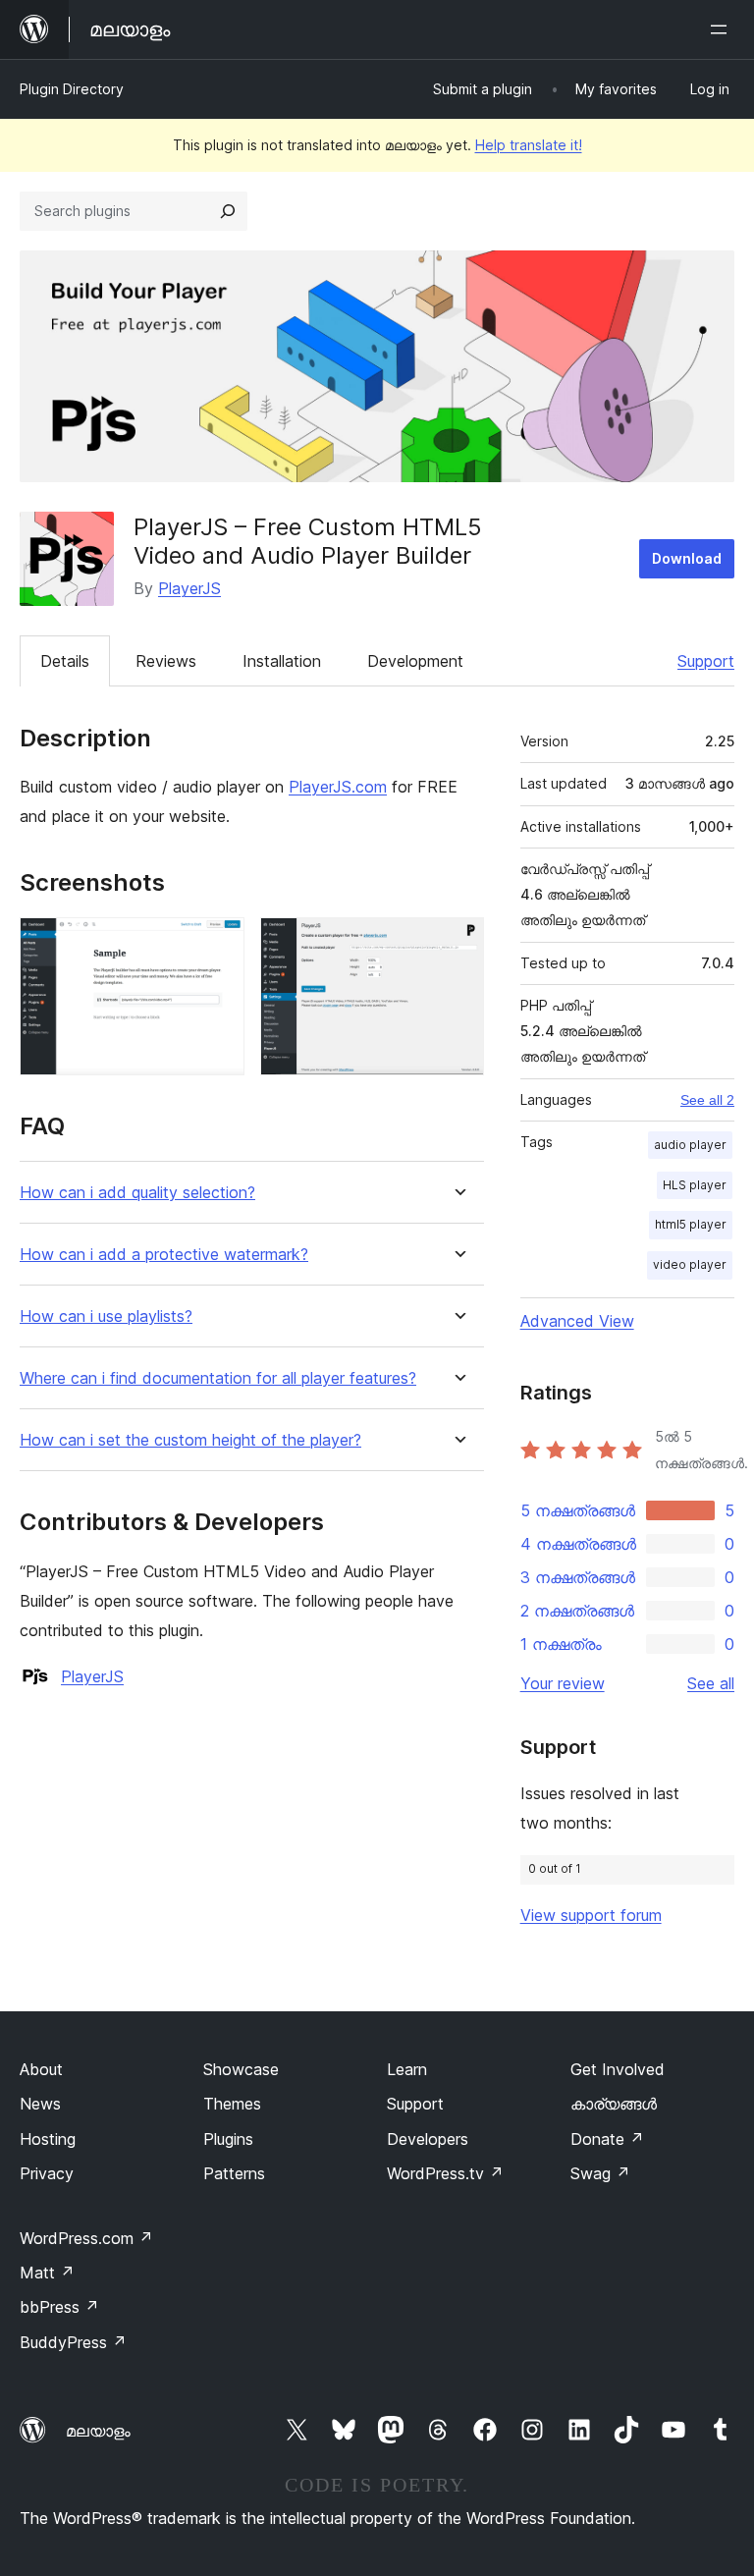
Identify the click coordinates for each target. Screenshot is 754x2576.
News (40, 2104)
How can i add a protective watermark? (164, 1255)
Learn (407, 2069)
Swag (600, 2173)
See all (711, 1683)
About (41, 2069)
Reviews (166, 661)
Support (706, 661)
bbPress (59, 2307)
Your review (563, 1683)
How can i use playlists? (106, 1316)
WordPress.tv (445, 2173)
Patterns (234, 2173)
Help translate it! (529, 145)
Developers (428, 2139)
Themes (232, 2104)
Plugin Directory (72, 89)
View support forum (591, 1915)
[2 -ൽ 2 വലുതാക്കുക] (458, 944)
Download (687, 558)
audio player (690, 1145)
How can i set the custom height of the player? (190, 1440)
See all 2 (707, 1100)
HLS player (695, 1185)
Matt (47, 2273)
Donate (607, 2139)
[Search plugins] (228, 211)
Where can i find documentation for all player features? (218, 1378)
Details (65, 661)
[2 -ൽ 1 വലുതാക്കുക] (218, 944)
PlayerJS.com (338, 787)
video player (690, 1264)
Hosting (48, 2139)
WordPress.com (86, 2238)
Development (415, 661)
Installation (282, 661)
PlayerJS (189, 588)
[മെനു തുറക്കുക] (723, 29)
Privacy (47, 2173)
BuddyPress (73, 2342)
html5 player (691, 1224)
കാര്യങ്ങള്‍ (614, 2104)
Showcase (241, 2069)
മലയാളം (98, 2431)
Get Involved (618, 2069)
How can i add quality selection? (137, 1193)
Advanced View (577, 1321)
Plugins (228, 2139)
